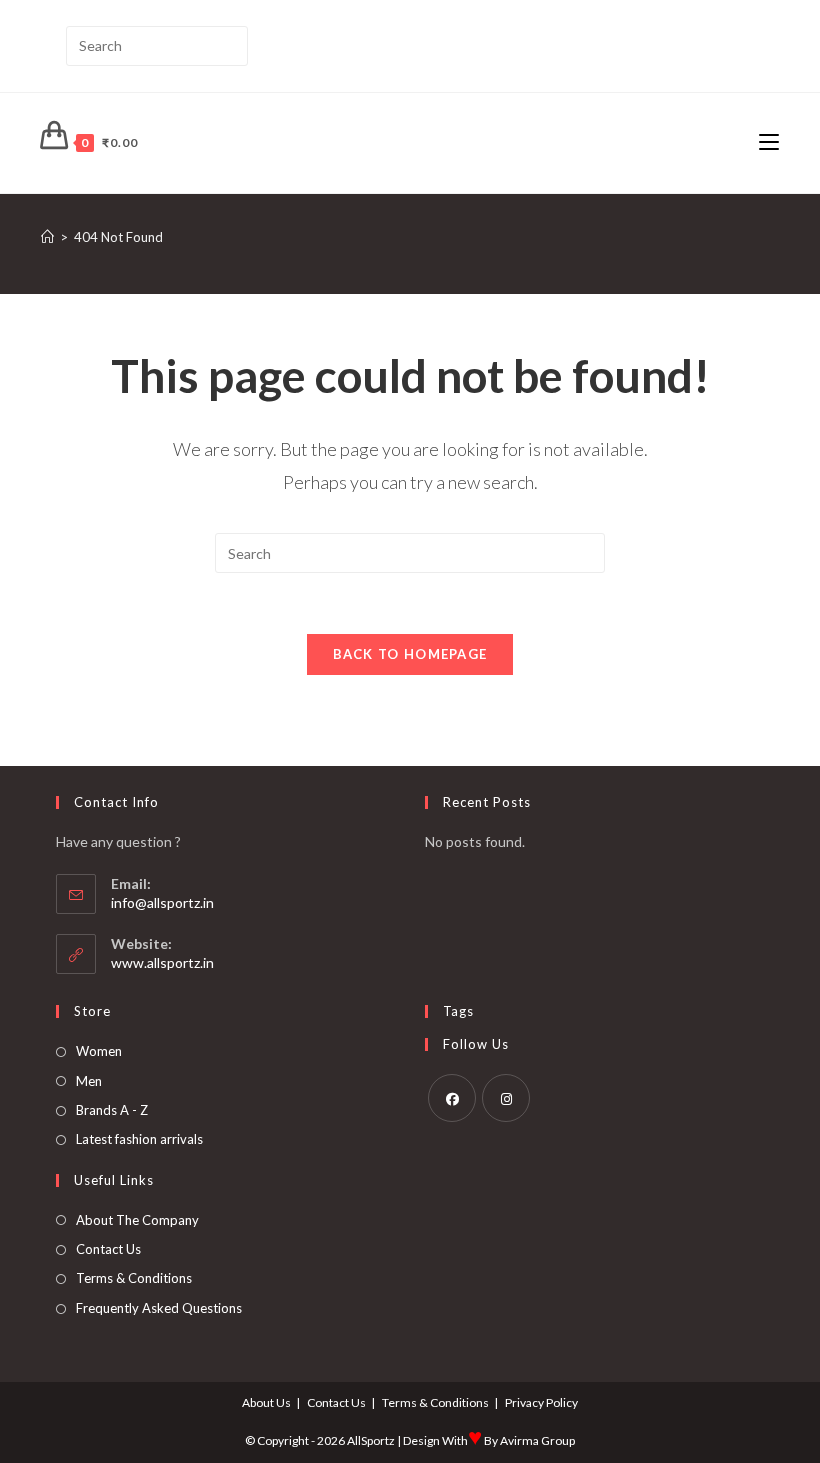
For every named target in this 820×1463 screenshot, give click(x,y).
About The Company (137, 1220)
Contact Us (108, 1249)
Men (89, 1081)
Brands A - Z (112, 1110)
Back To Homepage (410, 654)
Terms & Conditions (134, 1278)
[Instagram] (506, 1098)
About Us (266, 1402)
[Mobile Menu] (769, 142)
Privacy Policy (541, 1402)
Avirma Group (537, 1440)
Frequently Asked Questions (159, 1308)
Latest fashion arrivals (139, 1139)
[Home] (47, 237)
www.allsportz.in (162, 962)
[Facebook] (452, 1098)
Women (99, 1051)
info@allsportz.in (162, 902)
